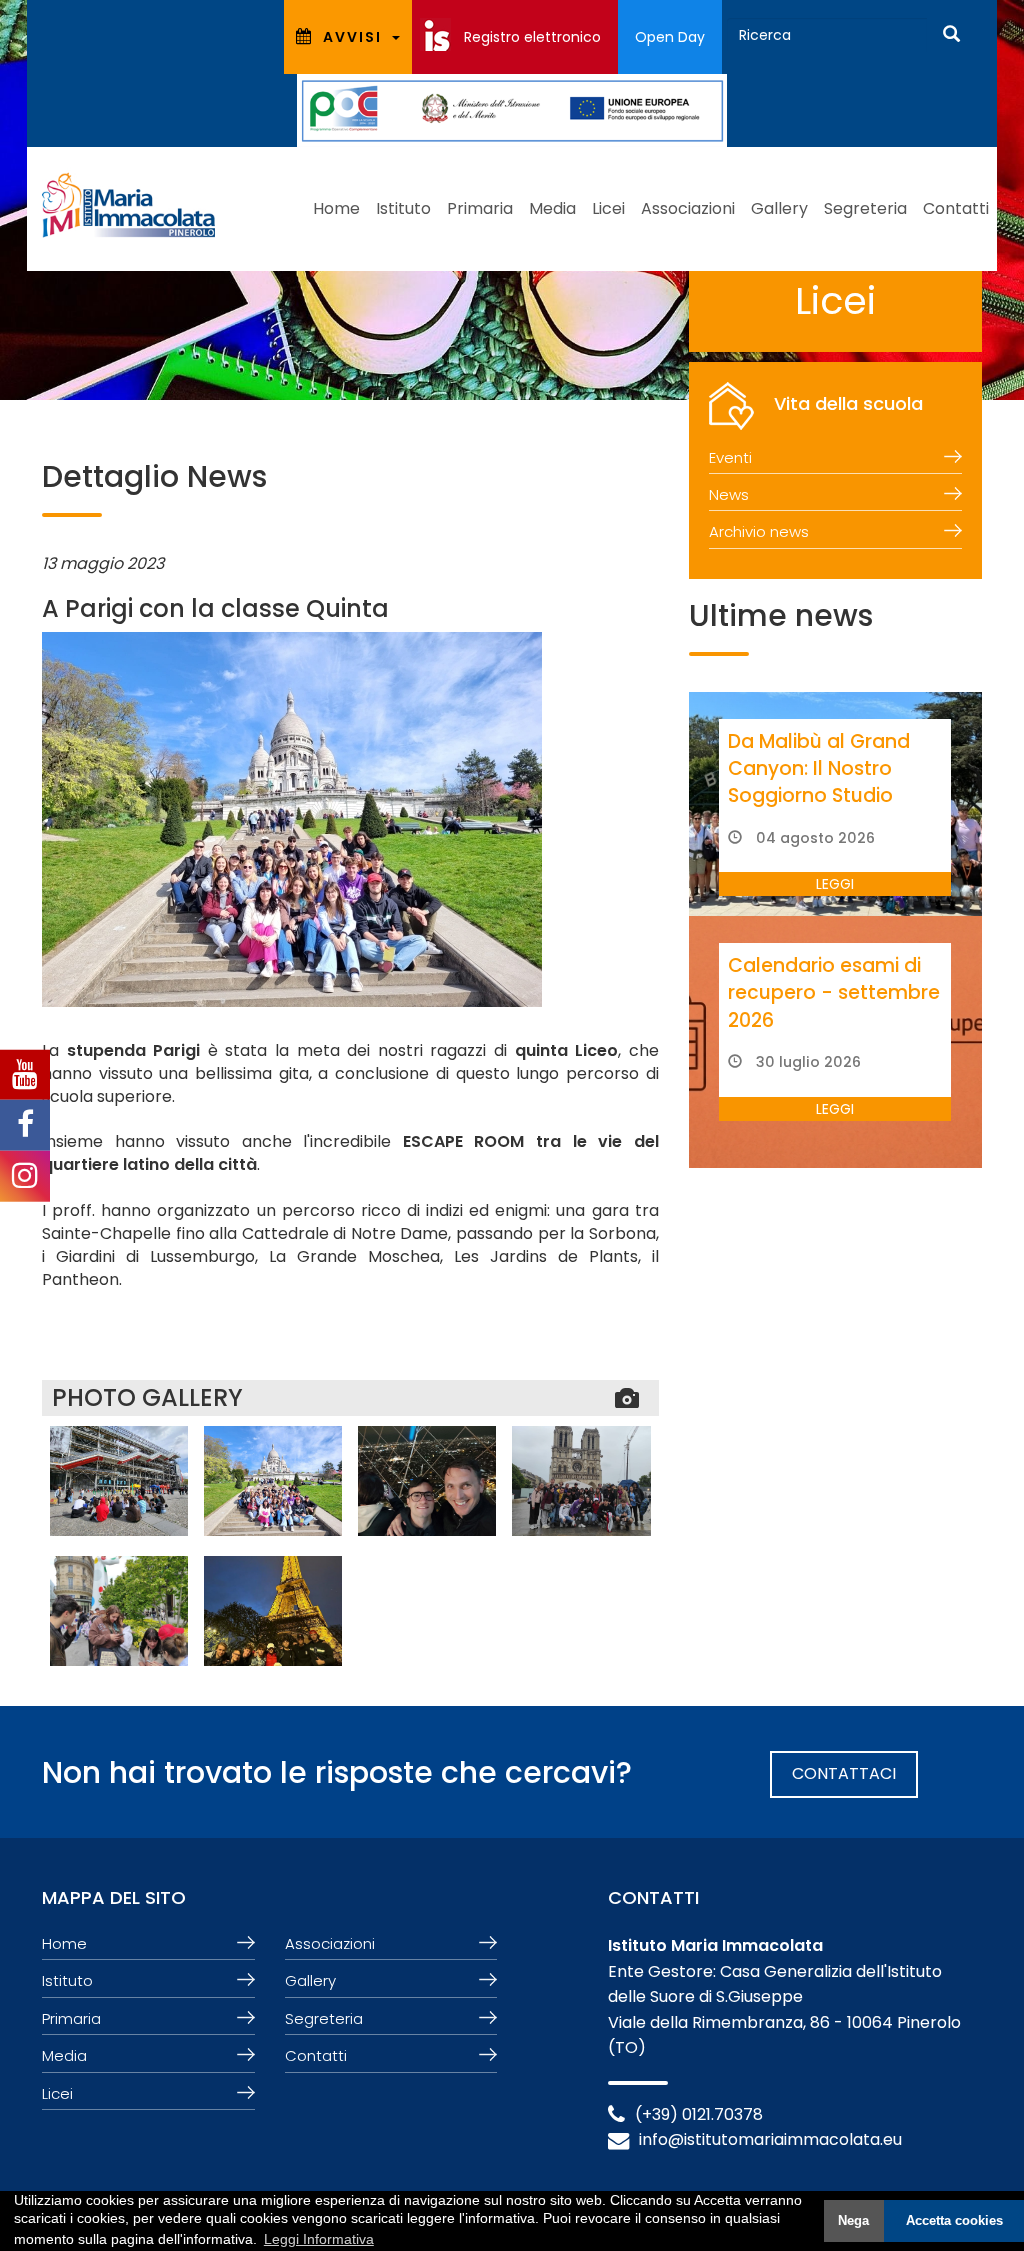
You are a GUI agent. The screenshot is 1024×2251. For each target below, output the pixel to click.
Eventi (730, 457)
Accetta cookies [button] (954, 2221)
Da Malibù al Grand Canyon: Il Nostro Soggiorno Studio (819, 768)
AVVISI (357, 37)
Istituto (67, 1980)
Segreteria (324, 2018)
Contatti (316, 2055)
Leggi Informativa (319, 2239)
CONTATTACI (844, 1773)
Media (64, 2055)
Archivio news (759, 531)
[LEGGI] (893, 834)
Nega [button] (853, 2221)
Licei (57, 2093)
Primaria (71, 2018)
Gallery (310, 1980)
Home (64, 1943)
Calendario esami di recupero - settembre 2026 (834, 992)
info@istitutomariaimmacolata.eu (770, 2139)
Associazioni (330, 1943)
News (729, 494)
